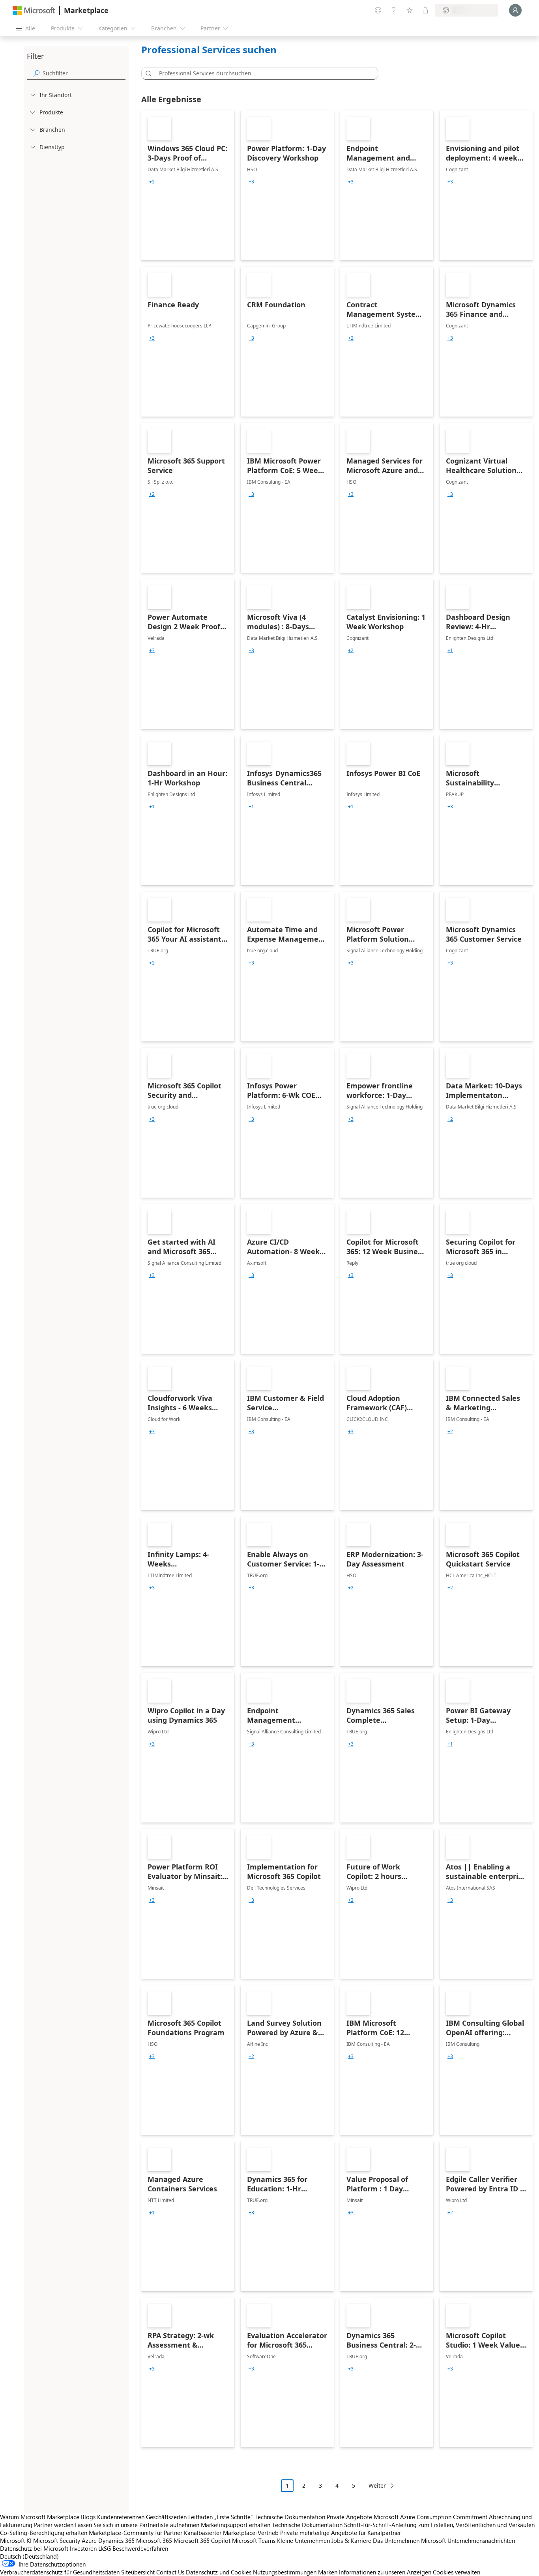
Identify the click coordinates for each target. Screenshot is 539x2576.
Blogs (88, 2517)
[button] (147, 73)
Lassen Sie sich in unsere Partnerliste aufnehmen (137, 2525)
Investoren (83, 2548)
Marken (328, 2572)
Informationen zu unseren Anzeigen (385, 2572)
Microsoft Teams (254, 2540)
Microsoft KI (16, 2540)
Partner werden (54, 2525)
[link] (188, 185)
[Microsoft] (34, 10)
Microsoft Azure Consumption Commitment (431, 2517)
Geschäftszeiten (166, 2517)
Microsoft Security (57, 2540)
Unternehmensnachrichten (481, 2540)
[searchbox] (84, 73)
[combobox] (262, 73)
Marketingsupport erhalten (236, 2525)
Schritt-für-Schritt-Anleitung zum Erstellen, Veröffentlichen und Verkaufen (439, 2525)
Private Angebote (349, 2517)
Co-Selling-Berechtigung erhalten (44, 2533)
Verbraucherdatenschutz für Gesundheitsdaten (60, 2572)
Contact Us (170, 2572)
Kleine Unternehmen (303, 2540)
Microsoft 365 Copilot (202, 2540)
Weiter (377, 2485)
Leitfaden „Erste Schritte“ (221, 2517)
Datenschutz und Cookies (219, 2572)
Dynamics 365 (116, 2540)
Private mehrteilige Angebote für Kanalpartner (341, 2533)
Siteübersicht (138, 2572)
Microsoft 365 (154, 2540)
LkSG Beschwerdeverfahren (133, 2548)
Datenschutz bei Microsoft (34, 2548)
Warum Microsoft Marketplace (40, 2517)
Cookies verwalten (457, 2572)
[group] (152, 182)
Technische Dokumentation (290, 2517)
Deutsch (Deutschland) (29, 2556)
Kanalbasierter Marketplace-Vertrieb (231, 2533)
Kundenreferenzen (121, 2517)
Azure (89, 2540)
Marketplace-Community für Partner (136, 2533)
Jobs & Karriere (351, 2540)
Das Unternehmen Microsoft (409, 2540)
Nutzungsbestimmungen (285, 2572)
